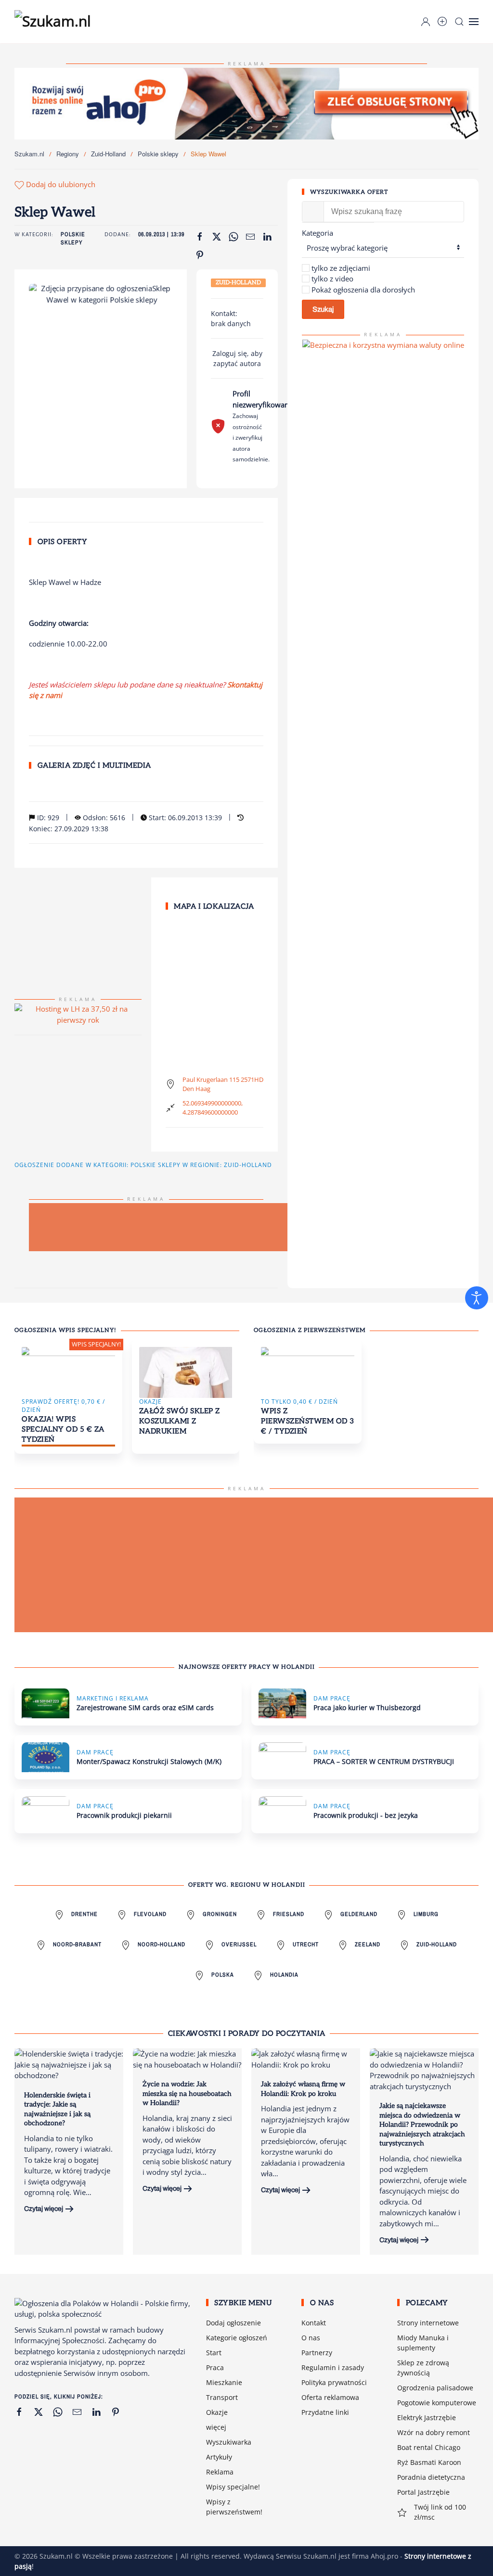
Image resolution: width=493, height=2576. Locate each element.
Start (214, 2353)
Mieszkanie (224, 2382)
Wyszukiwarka (229, 2442)
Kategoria (318, 233)
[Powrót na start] (58, 22)
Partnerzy (317, 2353)
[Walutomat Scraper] (383, 344)
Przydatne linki (325, 2412)
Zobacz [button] (101, 313)
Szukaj (323, 309)
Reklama (220, 2472)
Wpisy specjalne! (233, 2487)
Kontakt (314, 2323)
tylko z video (332, 279)
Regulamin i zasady (333, 2367)
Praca (215, 2367)
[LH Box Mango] (78, 1014)
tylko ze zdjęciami (341, 268)
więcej (216, 2427)
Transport (222, 2397)
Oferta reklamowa (330, 2397)
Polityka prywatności (334, 2382)
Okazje (217, 2412)
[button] (474, 22)
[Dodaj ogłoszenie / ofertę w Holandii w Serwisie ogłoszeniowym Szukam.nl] (442, 21)
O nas (311, 2338)
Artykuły (219, 2457)
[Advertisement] (173, 1227)
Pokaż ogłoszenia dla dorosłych (363, 290)
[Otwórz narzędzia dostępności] (477, 1298)
